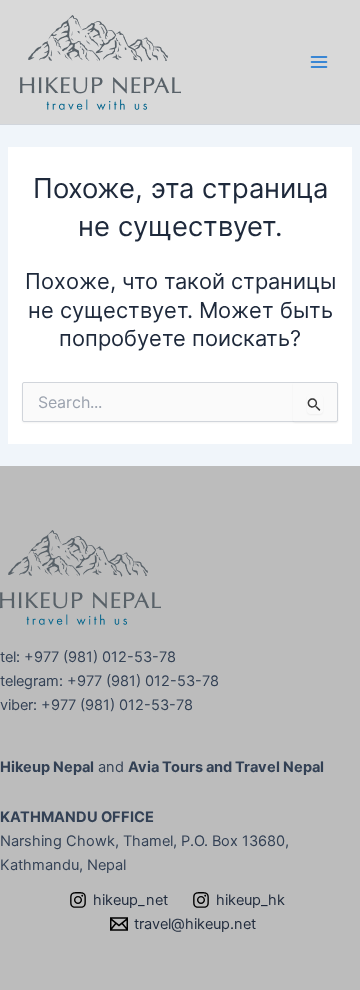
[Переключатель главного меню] (319, 62)
